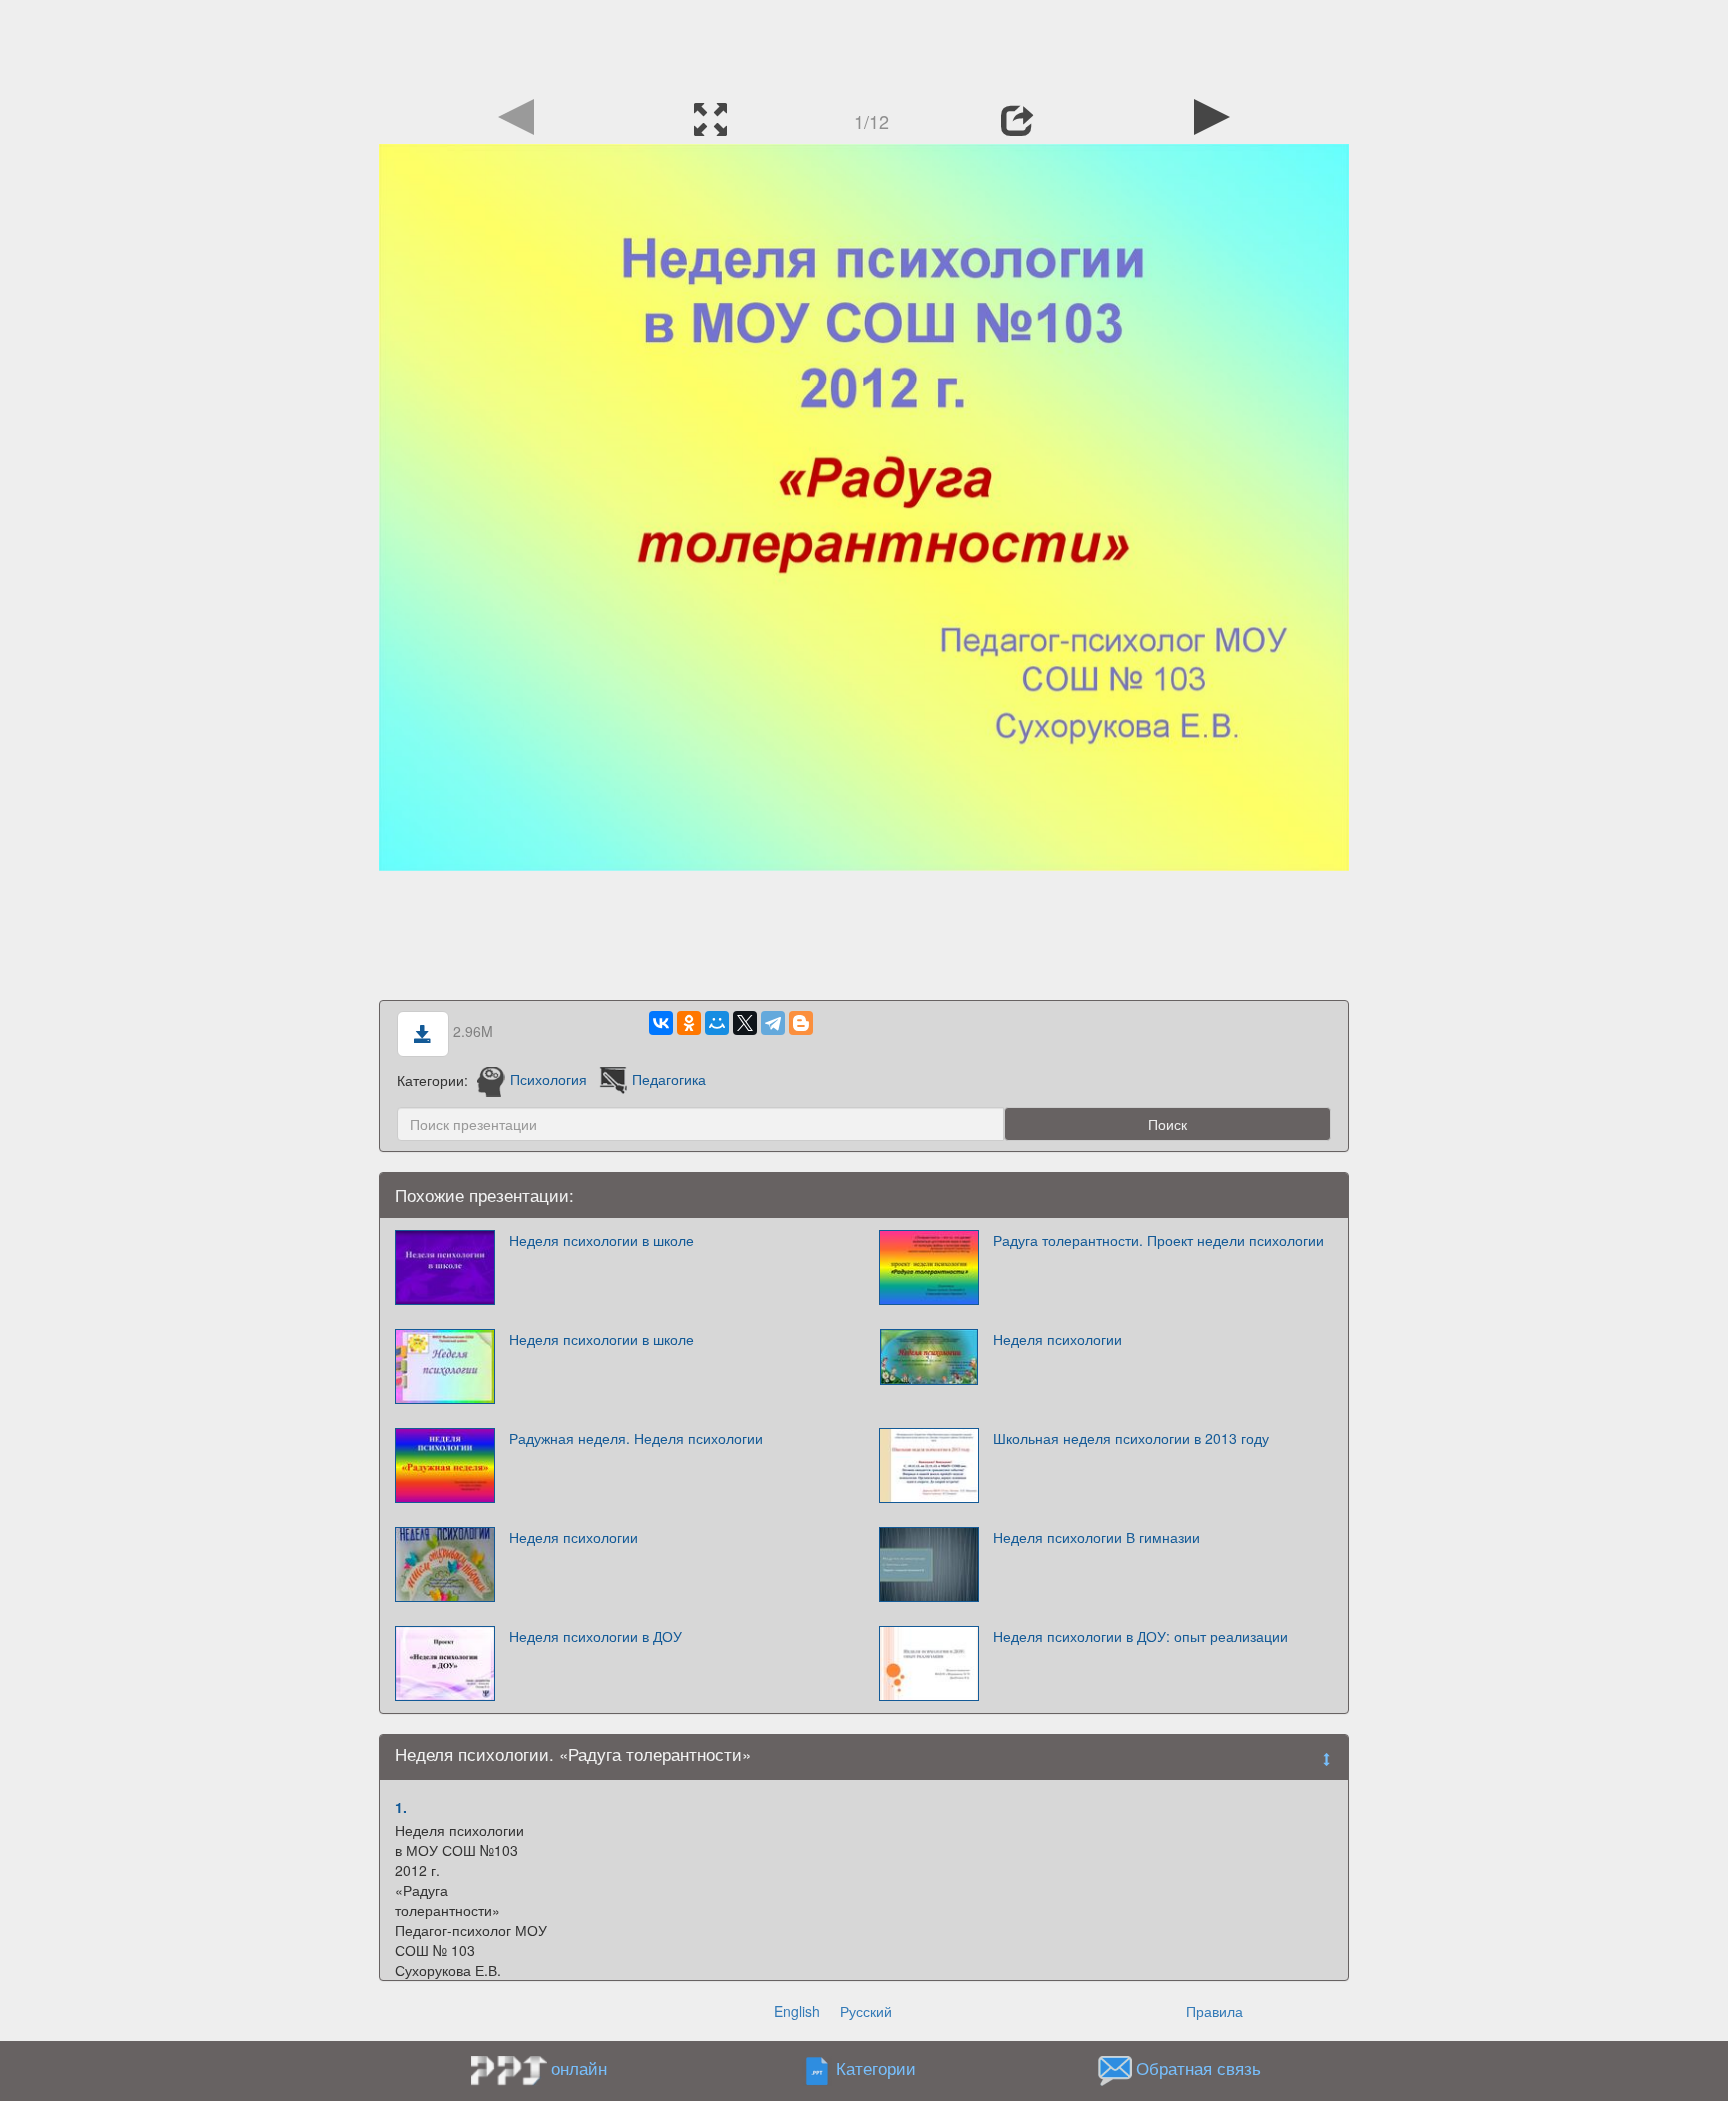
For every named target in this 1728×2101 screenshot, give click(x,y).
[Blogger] (801, 1023)
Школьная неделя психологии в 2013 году (1131, 1438)
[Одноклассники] (689, 1023)
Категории (876, 2068)
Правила (1214, 2011)
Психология (548, 1079)
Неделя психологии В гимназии (1096, 1537)
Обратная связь (1198, 2068)
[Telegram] (773, 1023)
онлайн (579, 2068)
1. (401, 1807)
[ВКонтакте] (661, 1023)
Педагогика (669, 1079)
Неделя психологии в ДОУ (595, 1636)
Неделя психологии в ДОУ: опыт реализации (1140, 1636)
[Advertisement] (864, 45)
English (797, 2011)
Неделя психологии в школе (601, 1240)
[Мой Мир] (717, 1023)
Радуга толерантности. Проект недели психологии (1158, 1240)
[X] (745, 1023)
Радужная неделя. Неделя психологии (636, 1438)
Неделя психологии (1057, 1339)
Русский (866, 2011)
